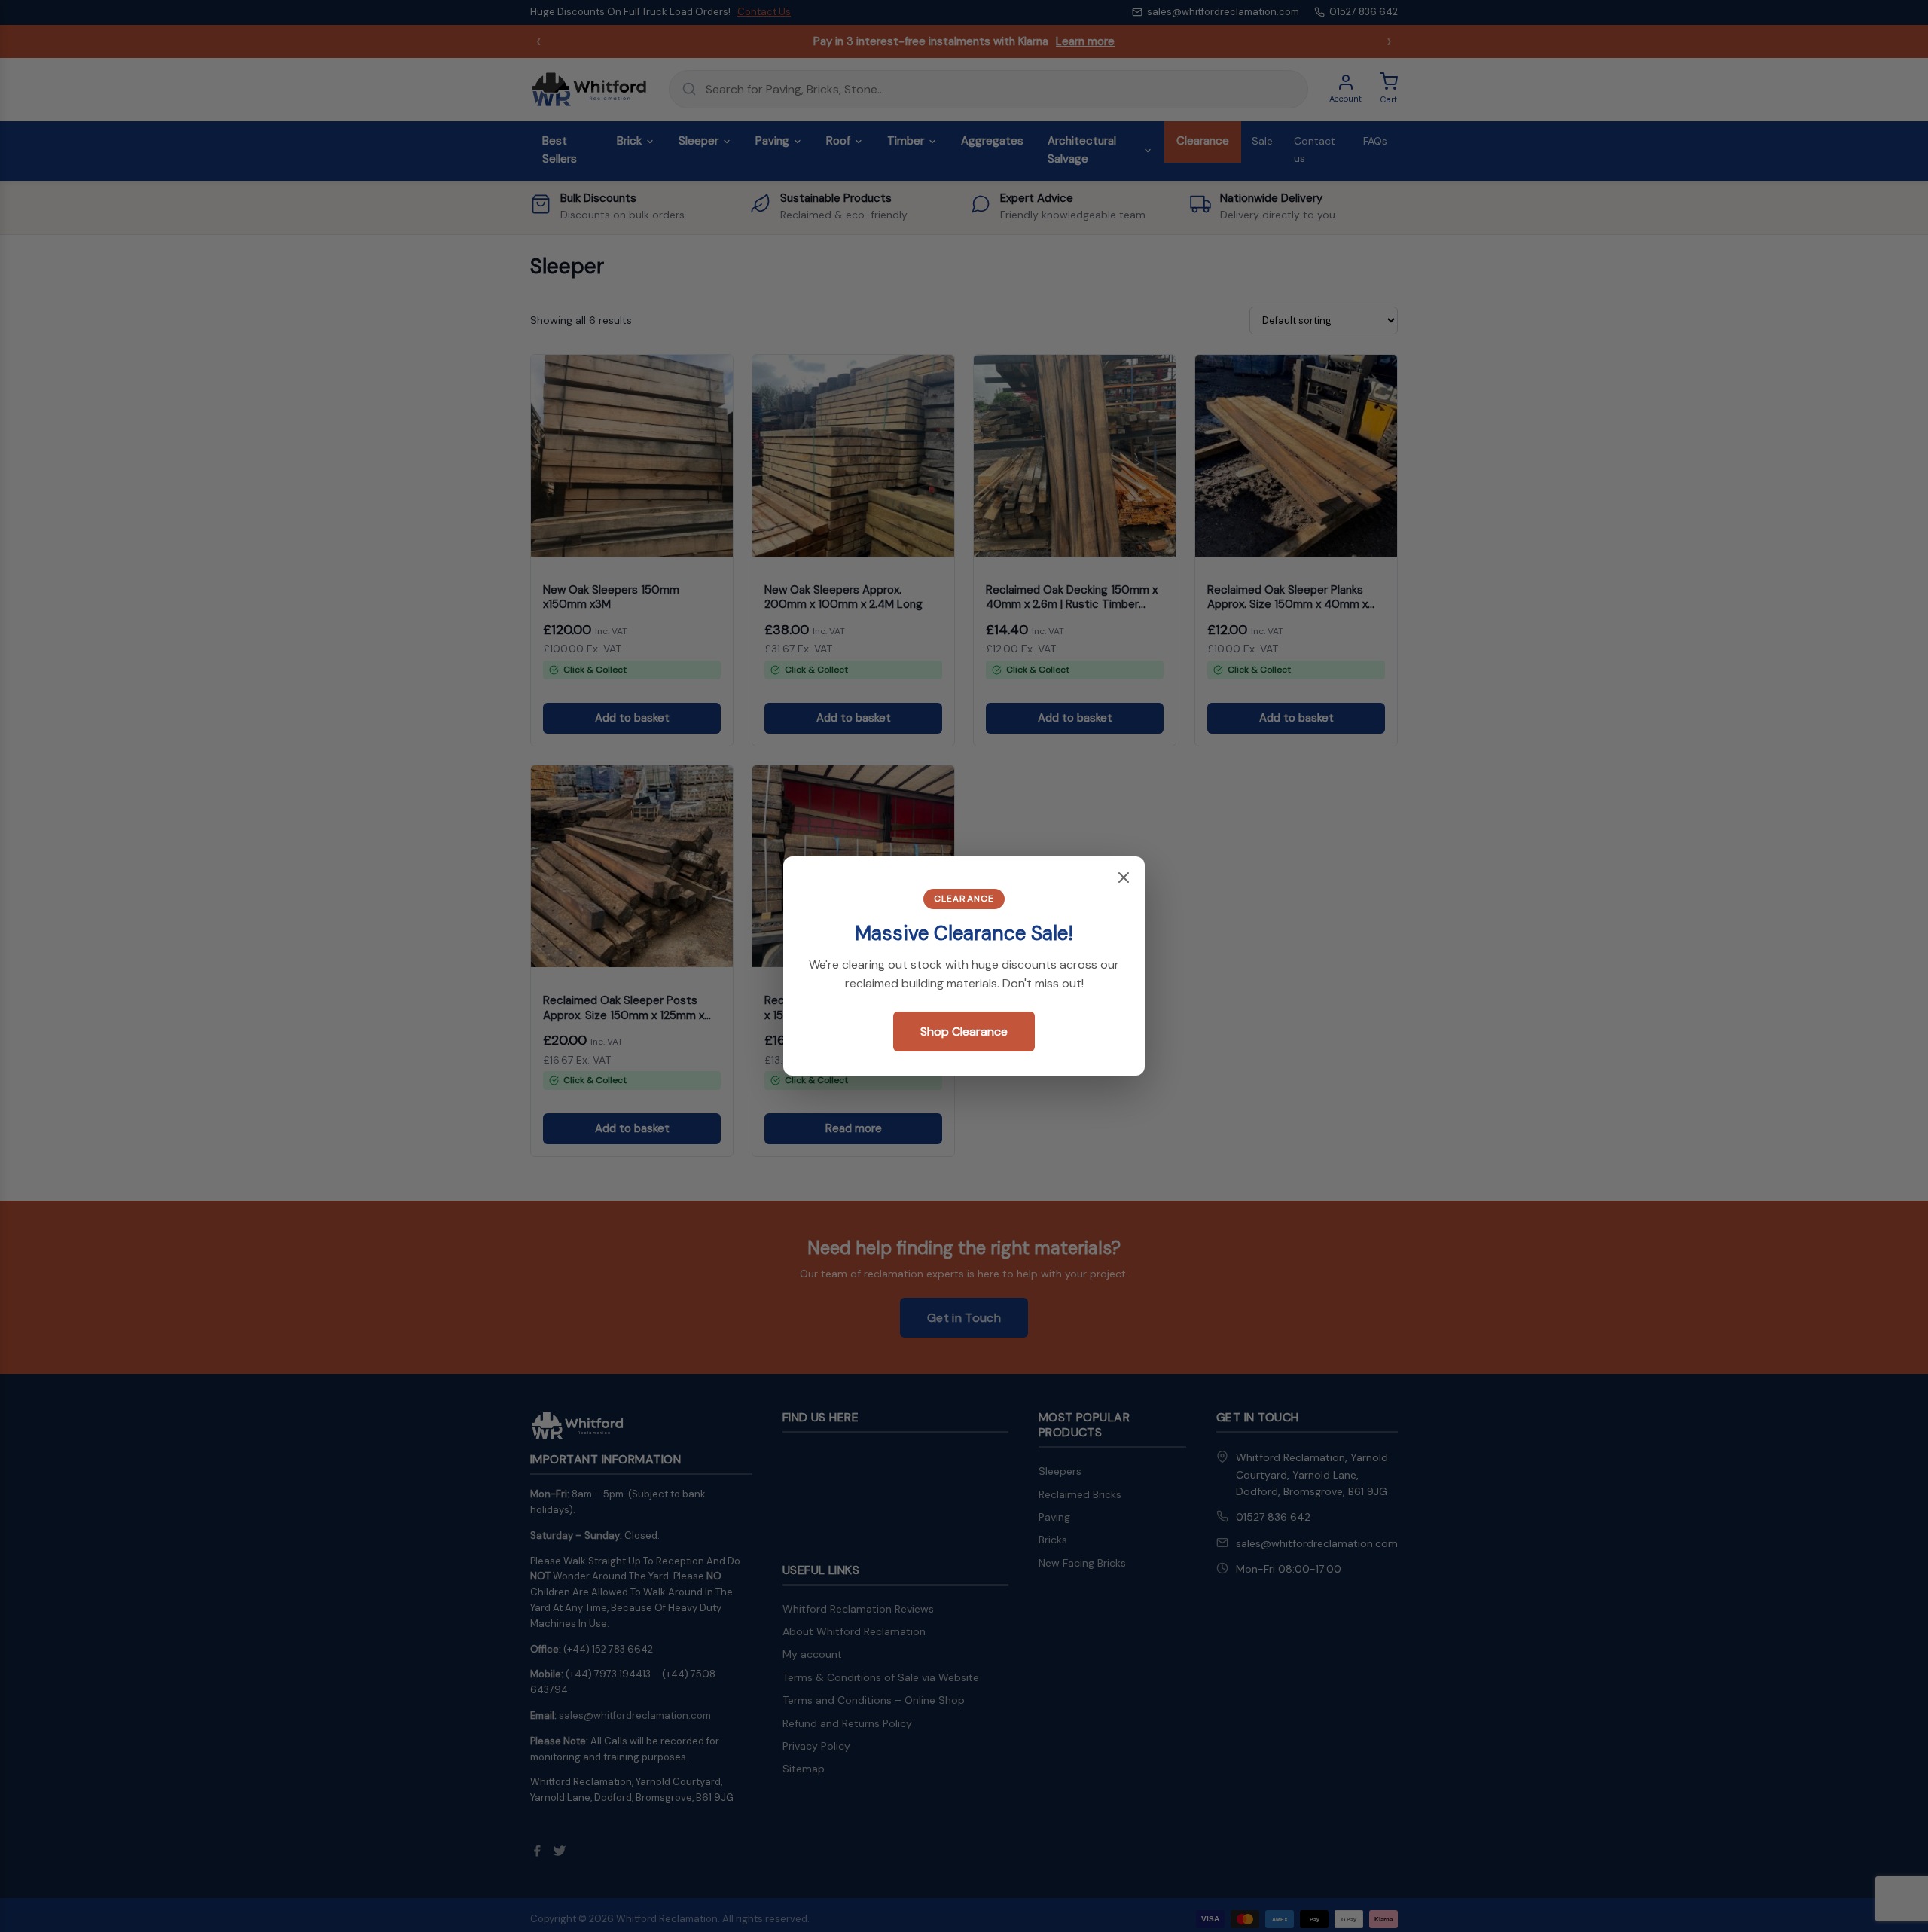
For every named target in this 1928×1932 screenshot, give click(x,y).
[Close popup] (1124, 879)
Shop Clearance (964, 1032)
